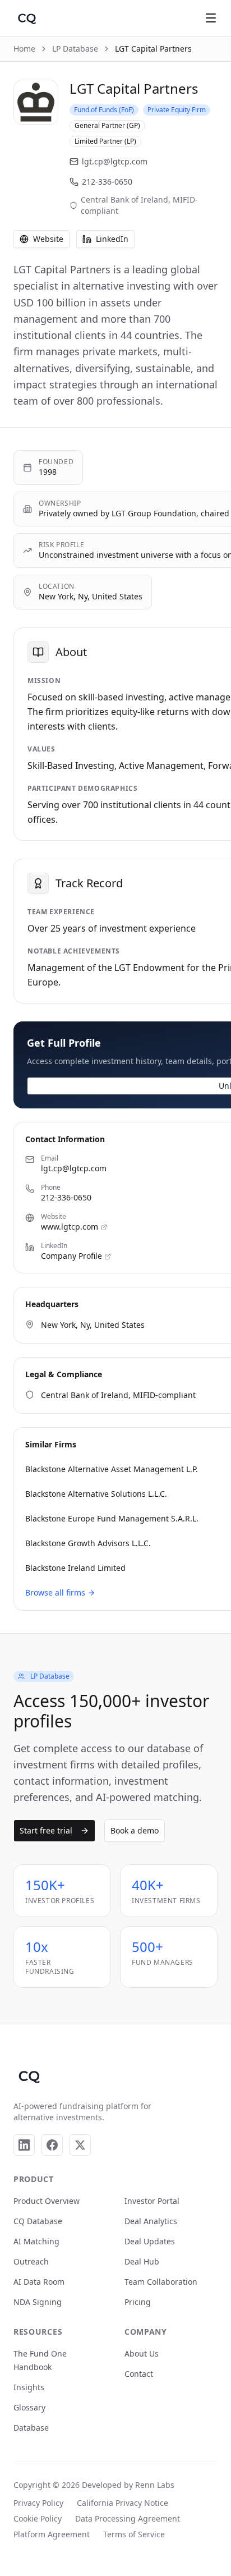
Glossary (29, 2407)
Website (48, 239)
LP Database (75, 49)
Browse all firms (55, 1592)
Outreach (31, 2261)
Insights (29, 2387)
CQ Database (38, 2221)
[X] (80, 2145)
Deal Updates (150, 2241)
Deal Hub (142, 2261)
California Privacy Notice (123, 2503)
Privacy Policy (38, 2503)
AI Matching (36, 2241)
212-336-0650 (107, 182)
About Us (142, 2353)
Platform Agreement (52, 2534)
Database (31, 2428)
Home (24, 49)
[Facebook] (52, 2145)
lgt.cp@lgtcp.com (115, 161)
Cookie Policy (38, 2518)
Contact (139, 2374)
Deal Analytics (151, 2221)
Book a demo (135, 1830)
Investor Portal (152, 2201)
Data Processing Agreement (128, 2518)
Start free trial (46, 1830)
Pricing (138, 2302)
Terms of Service (134, 2534)
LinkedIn (112, 239)
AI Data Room (39, 2282)
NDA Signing (38, 2302)
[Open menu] (211, 18)
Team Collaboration (161, 2282)
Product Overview (47, 2201)
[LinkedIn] (24, 2145)
